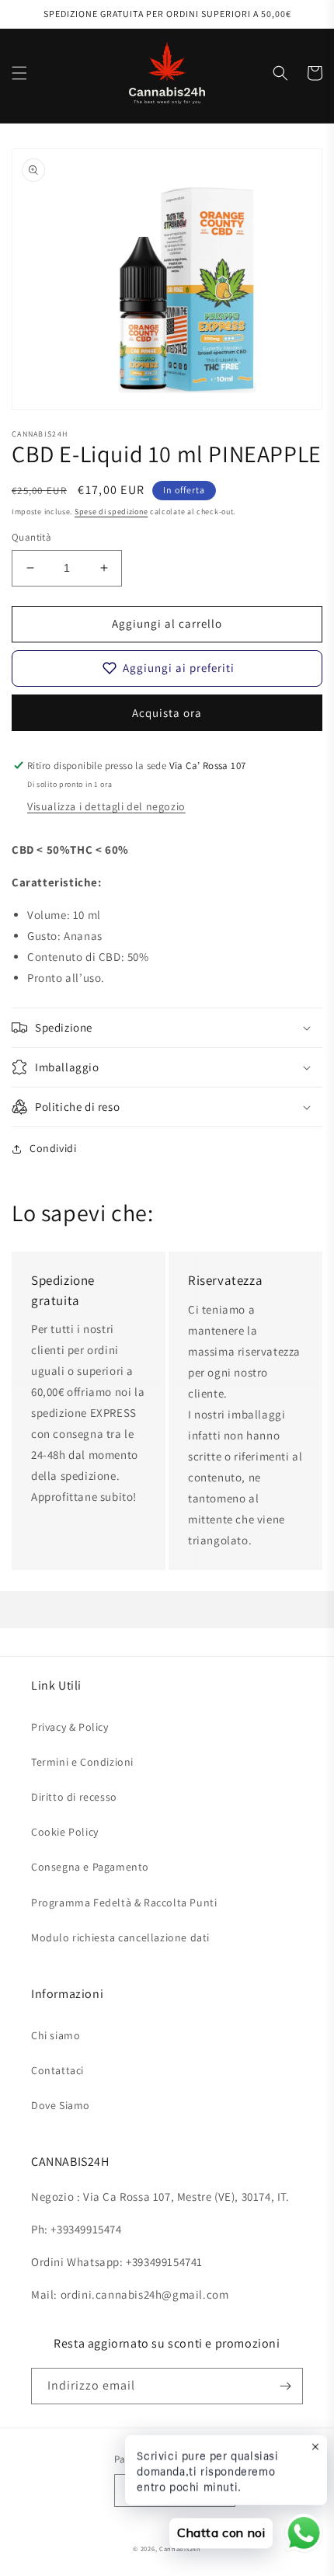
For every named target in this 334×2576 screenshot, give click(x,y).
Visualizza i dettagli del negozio (106, 806)
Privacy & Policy (70, 1727)
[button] (19, 73)
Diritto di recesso (74, 1797)
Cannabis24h (180, 2548)
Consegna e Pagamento (90, 1867)
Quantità (31, 537)
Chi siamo (56, 2035)
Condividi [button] (53, 1148)
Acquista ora (167, 713)
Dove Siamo (61, 2105)
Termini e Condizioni (82, 1762)
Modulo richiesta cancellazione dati (120, 1937)
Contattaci (57, 2070)
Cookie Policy (65, 1832)
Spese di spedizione (111, 512)
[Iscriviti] (285, 2386)
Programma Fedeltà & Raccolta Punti (124, 1902)
